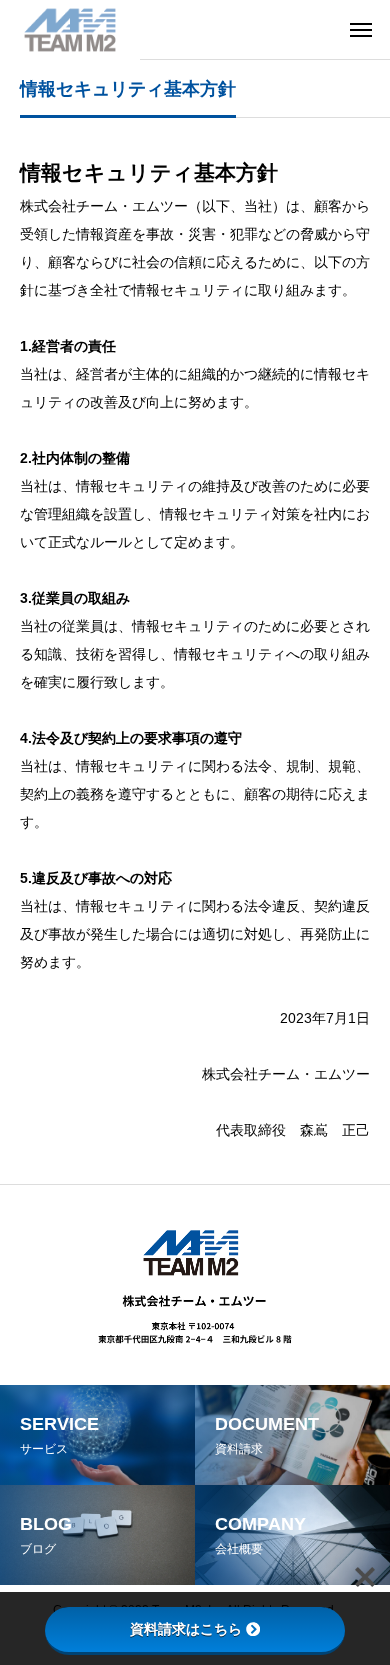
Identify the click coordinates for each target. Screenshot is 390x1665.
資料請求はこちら (186, 1629)
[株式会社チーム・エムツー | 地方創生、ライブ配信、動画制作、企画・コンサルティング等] (70, 30)
